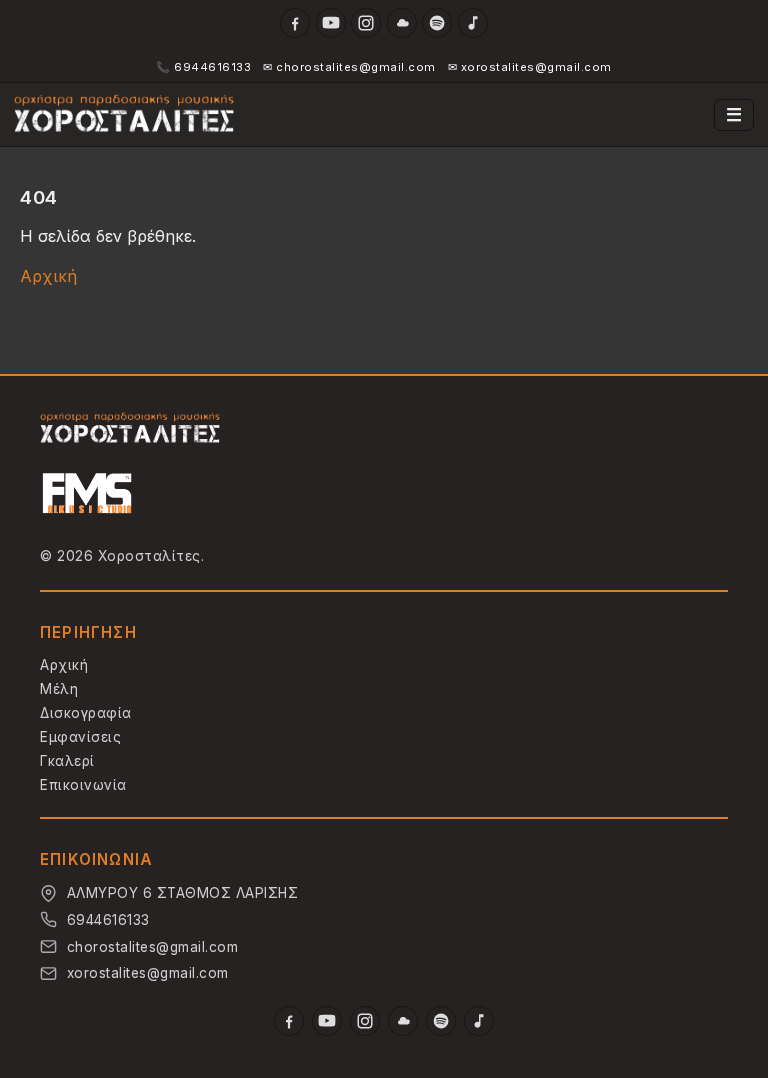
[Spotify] (437, 23)
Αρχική (48, 276)
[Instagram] (366, 23)
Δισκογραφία (86, 713)
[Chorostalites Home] (130, 429)
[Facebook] (295, 23)
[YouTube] (331, 23)
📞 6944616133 (203, 67)
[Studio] (87, 495)
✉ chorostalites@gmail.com (349, 67)
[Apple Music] (473, 23)
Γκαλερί (67, 761)
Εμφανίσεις (80, 737)
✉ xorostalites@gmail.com (530, 67)
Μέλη (59, 689)
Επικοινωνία (83, 785)
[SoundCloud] (402, 23)
